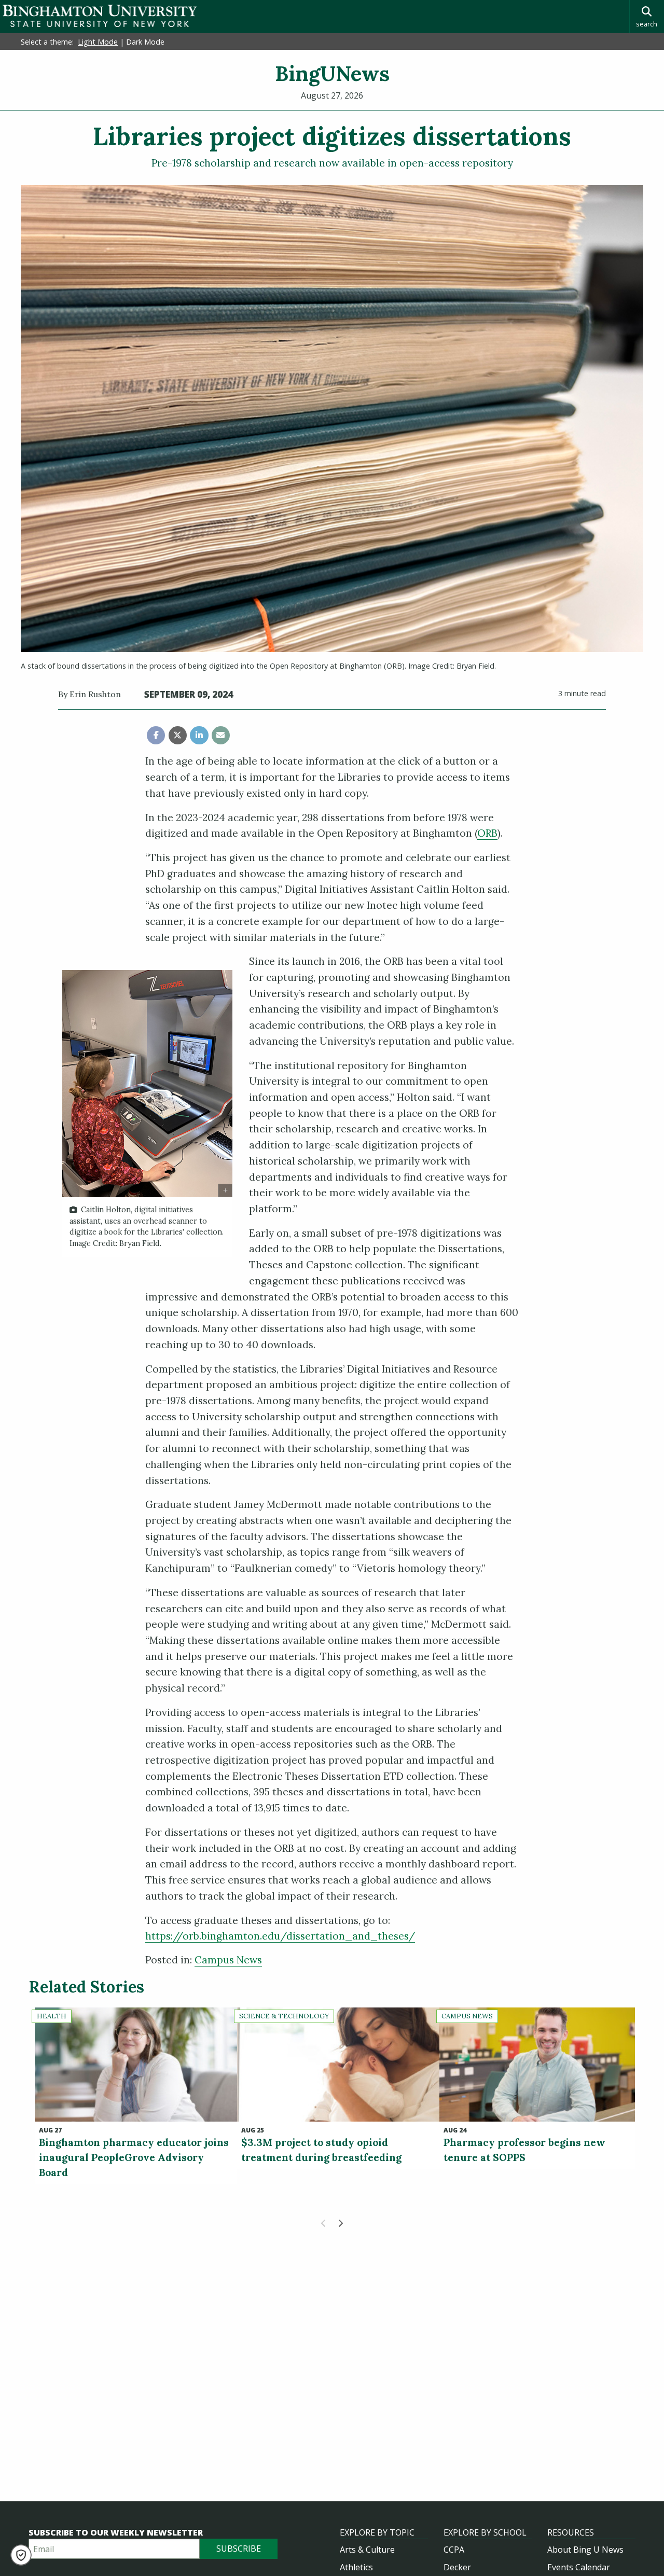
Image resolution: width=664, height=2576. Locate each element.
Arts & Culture (367, 2550)
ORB (487, 833)
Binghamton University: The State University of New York (100, 16)
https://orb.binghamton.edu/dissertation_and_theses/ (280, 1936)
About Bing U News (585, 2550)
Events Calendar (579, 2567)
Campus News (228, 1960)
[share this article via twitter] (178, 735)
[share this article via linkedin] (199, 735)
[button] (21, 2555)
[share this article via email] (221, 735)
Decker (457, 2567)
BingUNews (332, 73)
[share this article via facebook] (156, 735)
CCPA (454, 2550)
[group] (147, 1113)
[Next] (340, 2223)
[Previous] (324, 2223)
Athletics (356, 2567)
